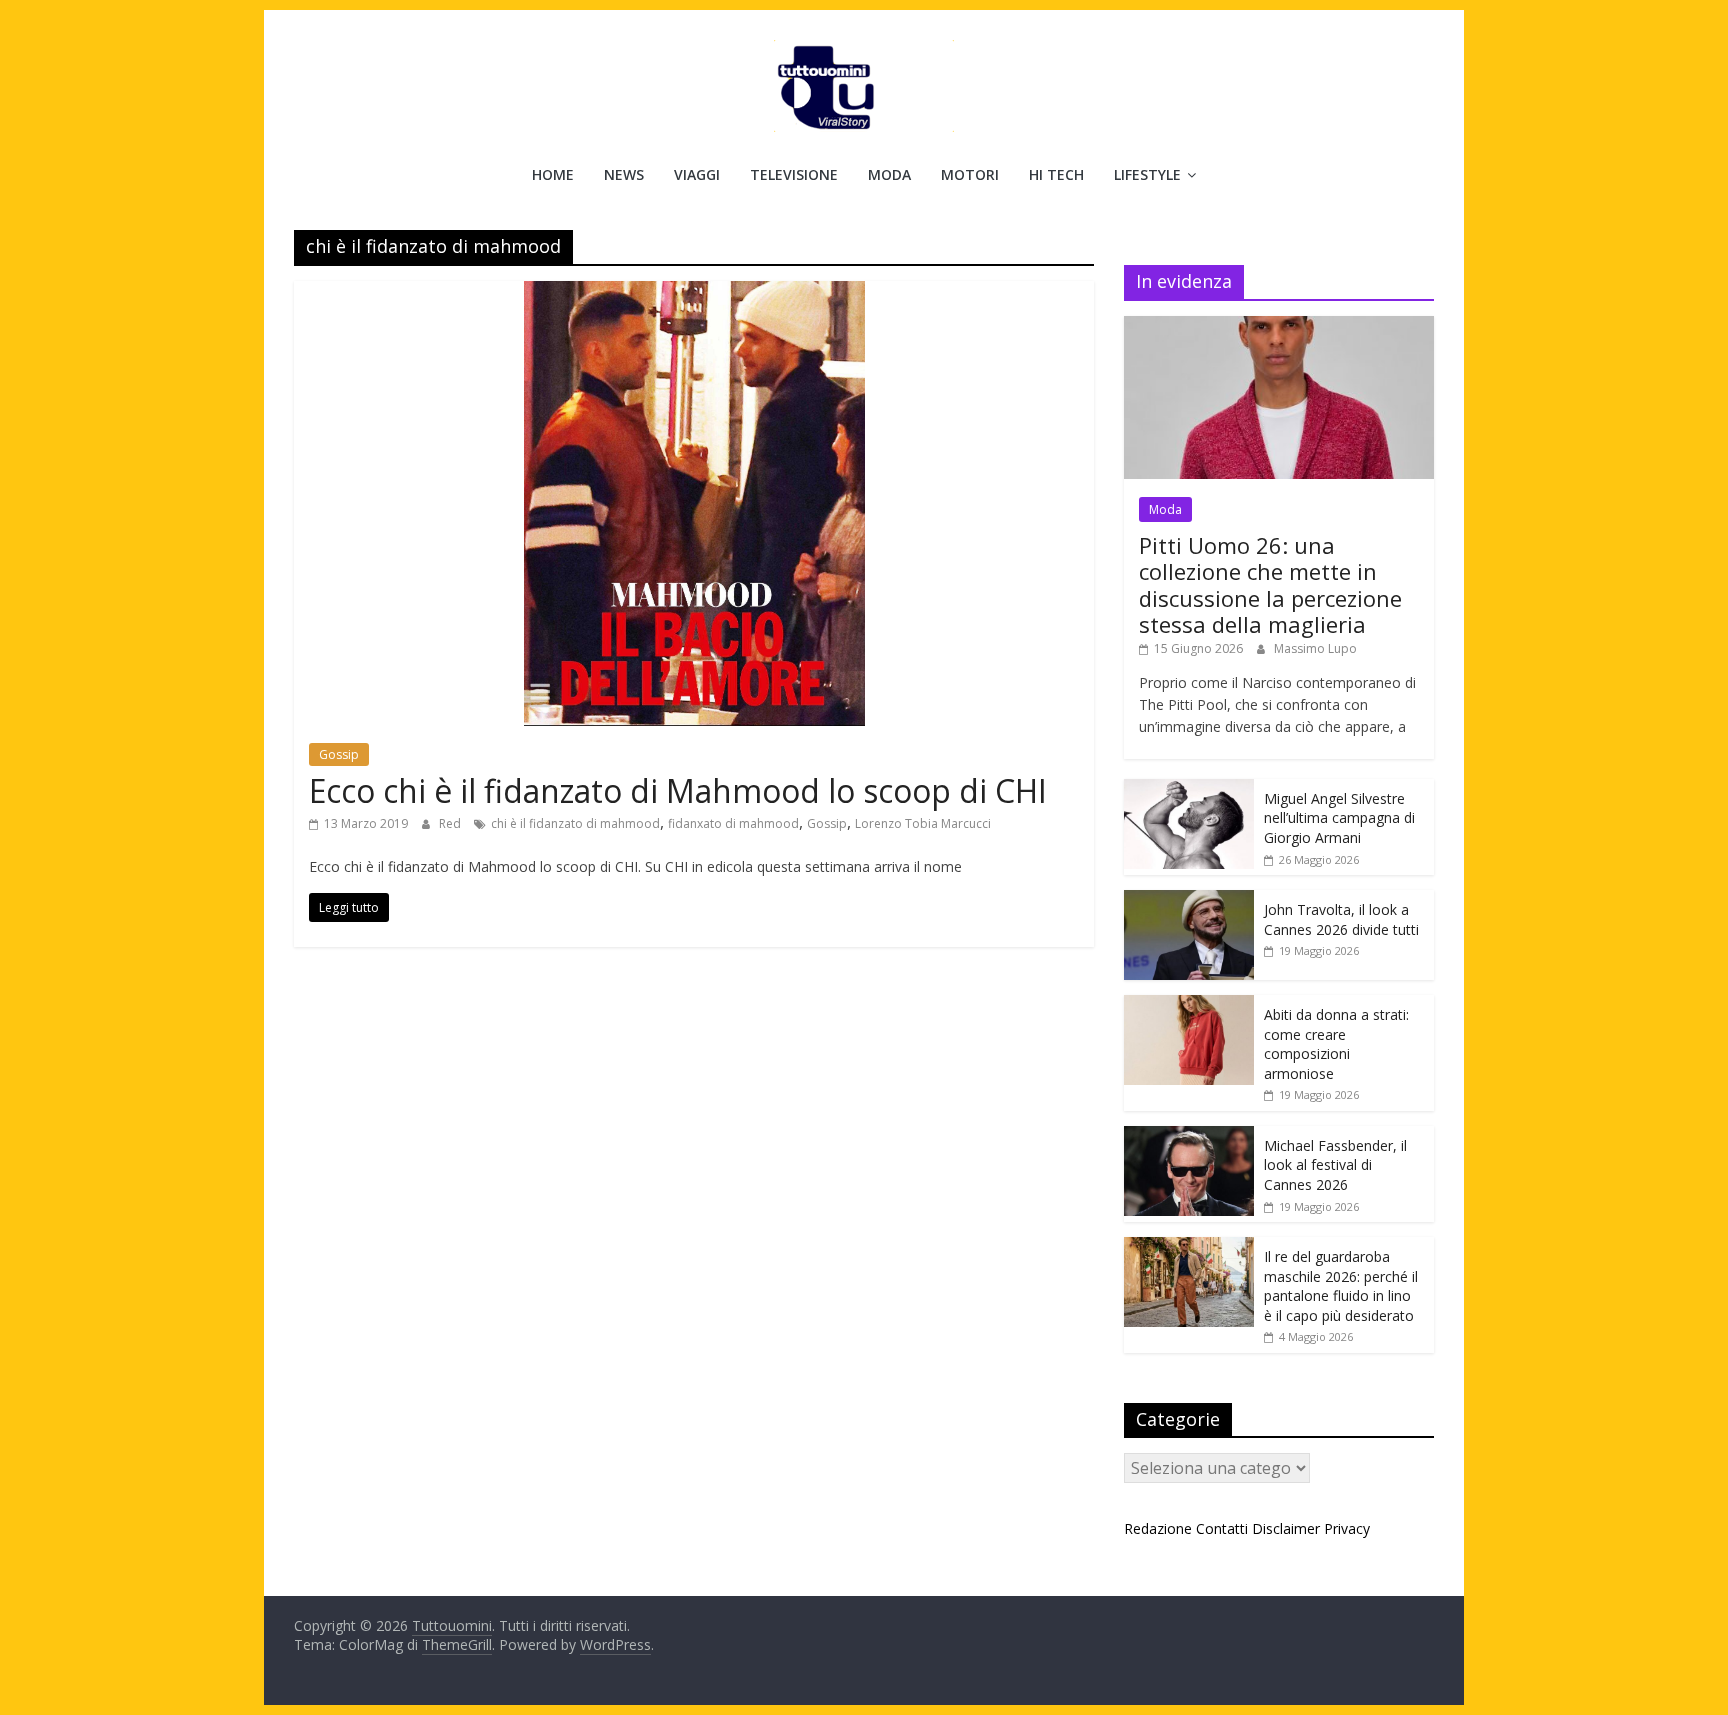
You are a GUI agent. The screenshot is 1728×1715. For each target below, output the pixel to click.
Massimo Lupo (1315, 648)
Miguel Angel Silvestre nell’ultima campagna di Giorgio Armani (1339, 818)
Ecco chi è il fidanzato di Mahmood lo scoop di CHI (678, 790)
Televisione (794, 174)
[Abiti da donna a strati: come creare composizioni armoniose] (1189, 1005)
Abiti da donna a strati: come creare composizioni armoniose (1336, 1044)
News (624, 174)
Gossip (339, 754)
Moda (889, 174)
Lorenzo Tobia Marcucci (923, 823)
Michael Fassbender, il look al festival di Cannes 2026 (1335, 1165)
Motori (970, 174)
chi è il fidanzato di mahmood (575, 823)
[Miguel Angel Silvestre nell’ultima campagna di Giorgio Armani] (1189, 789)
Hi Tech (1056, 174)
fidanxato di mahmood (733, 823)
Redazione (1158, 1528)
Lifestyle (1147, 174)
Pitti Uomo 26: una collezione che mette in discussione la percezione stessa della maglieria (1270, 584)
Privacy (1347, 1528)
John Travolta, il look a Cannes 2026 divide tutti (1341, 919)
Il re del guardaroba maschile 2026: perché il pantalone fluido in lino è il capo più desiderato (1341, 1286)
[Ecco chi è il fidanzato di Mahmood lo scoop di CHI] (694, 293)
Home (553, 174)
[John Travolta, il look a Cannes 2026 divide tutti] (1189, 900)
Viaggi (697, 174)
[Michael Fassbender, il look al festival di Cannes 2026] (1189, 1136)
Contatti (1222, 1528)
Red (451, 823)
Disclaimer (1286, 1528)
